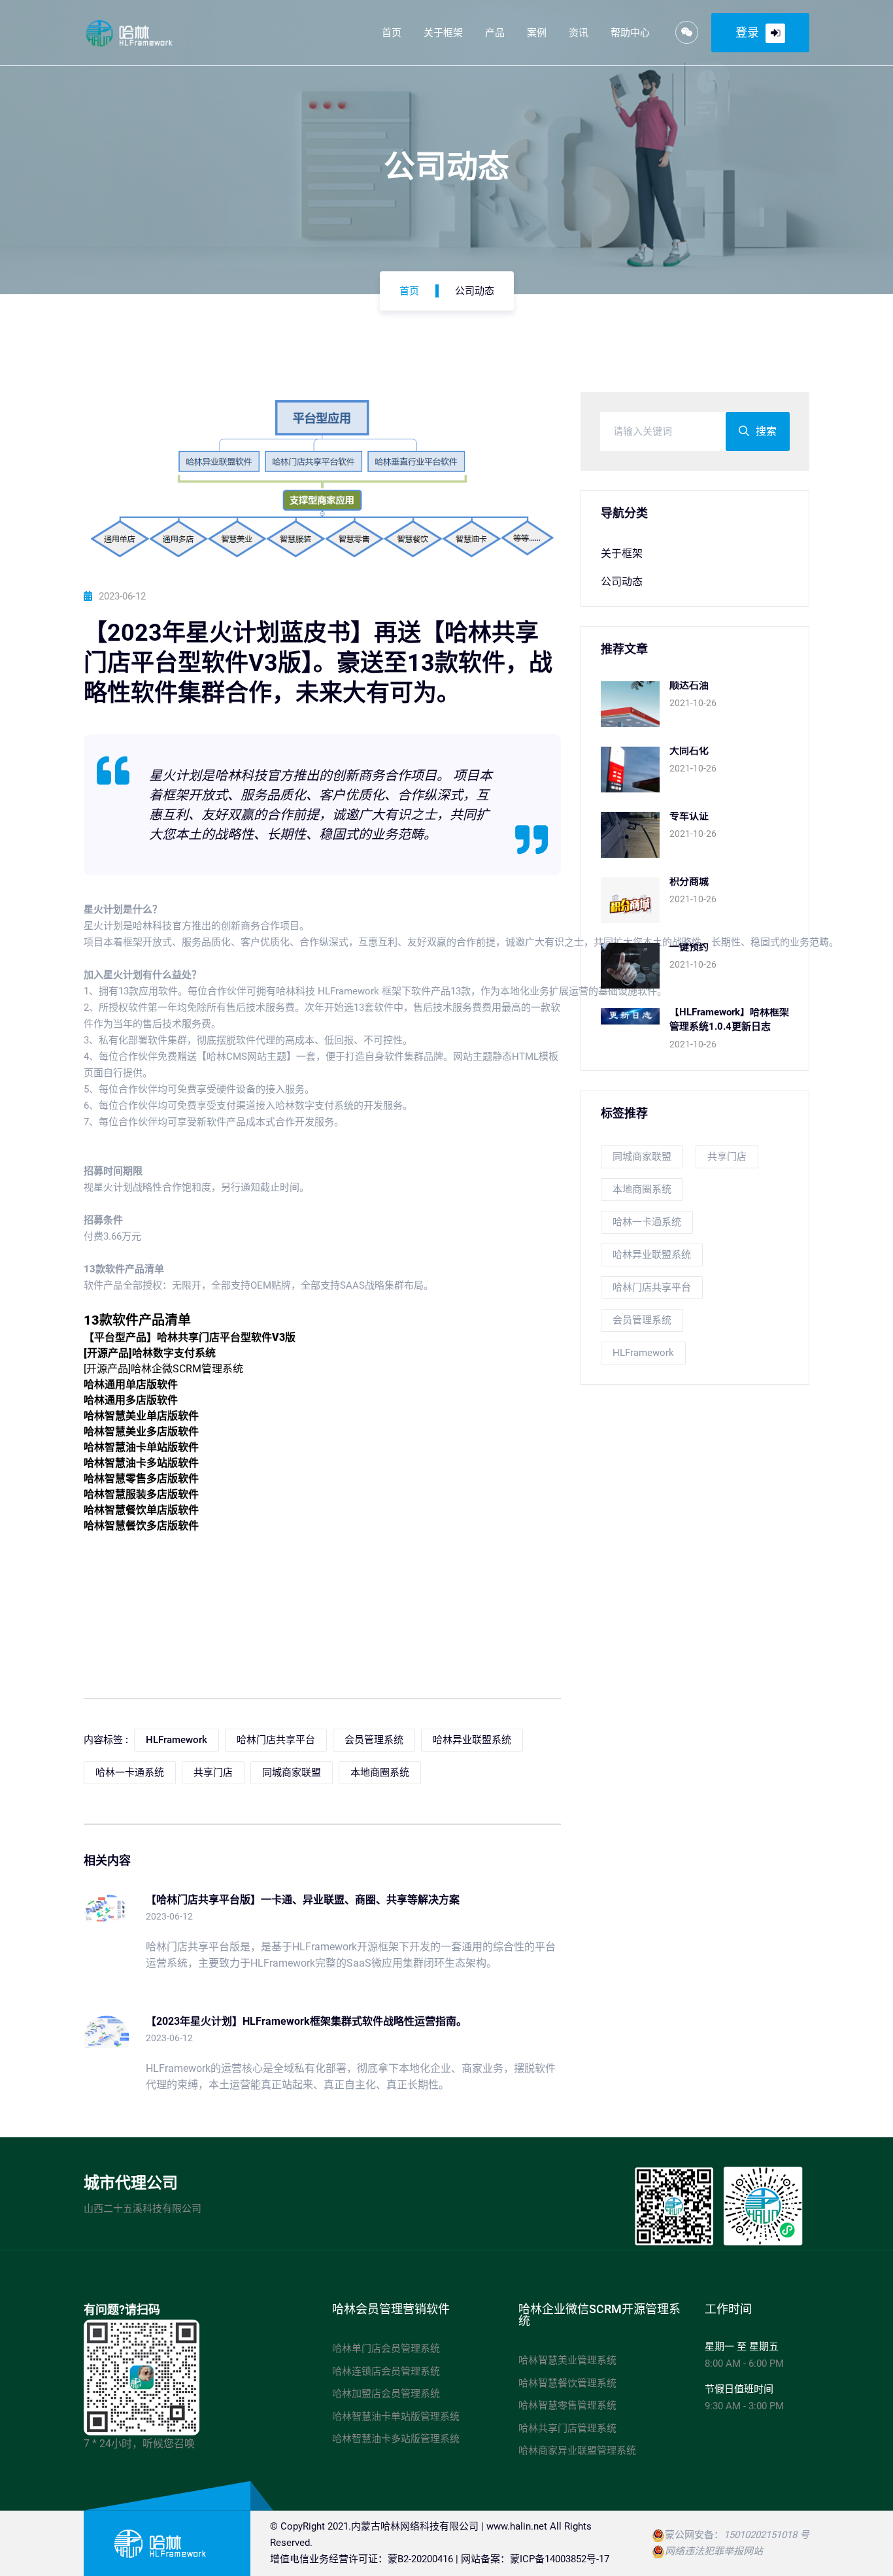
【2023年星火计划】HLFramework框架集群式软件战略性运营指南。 (306, 2021)
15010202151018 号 (767, 2535)
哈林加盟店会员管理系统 (386, 2394)
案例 (537, 33)
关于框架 (443, 33)
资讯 (579, 33)
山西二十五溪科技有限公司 (143, 2209)
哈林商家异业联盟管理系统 (577, 2450)
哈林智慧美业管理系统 (567, 2360)
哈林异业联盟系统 (652, 1255)
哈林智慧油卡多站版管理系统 (396, 2439)
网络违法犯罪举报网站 (714, 2551)
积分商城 (689, 881)
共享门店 (727, 1157)
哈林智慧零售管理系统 (567, 2405)
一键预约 (689, 947)
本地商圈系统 (642, 1189)
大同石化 (689, 751)
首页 (392, 33)
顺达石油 (689, 685)
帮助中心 (630, 33)
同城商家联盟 (642, 1157)
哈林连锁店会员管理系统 (386, 2371)
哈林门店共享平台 (652, 1287)
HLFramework (643, 1353)
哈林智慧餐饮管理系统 (567, 2383)
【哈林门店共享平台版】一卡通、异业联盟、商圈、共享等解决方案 (303, 1900)
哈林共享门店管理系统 (567, 2428)
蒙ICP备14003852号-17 (560, 2559)
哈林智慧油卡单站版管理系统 (396, 2416)
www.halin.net (517, 2526)
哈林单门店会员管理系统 (386, 2348)
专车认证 (689, 816)
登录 (747, 32)
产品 (495, 33)
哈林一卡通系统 (647, 1222)
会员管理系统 (642, 1320)
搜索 (766, 431)
